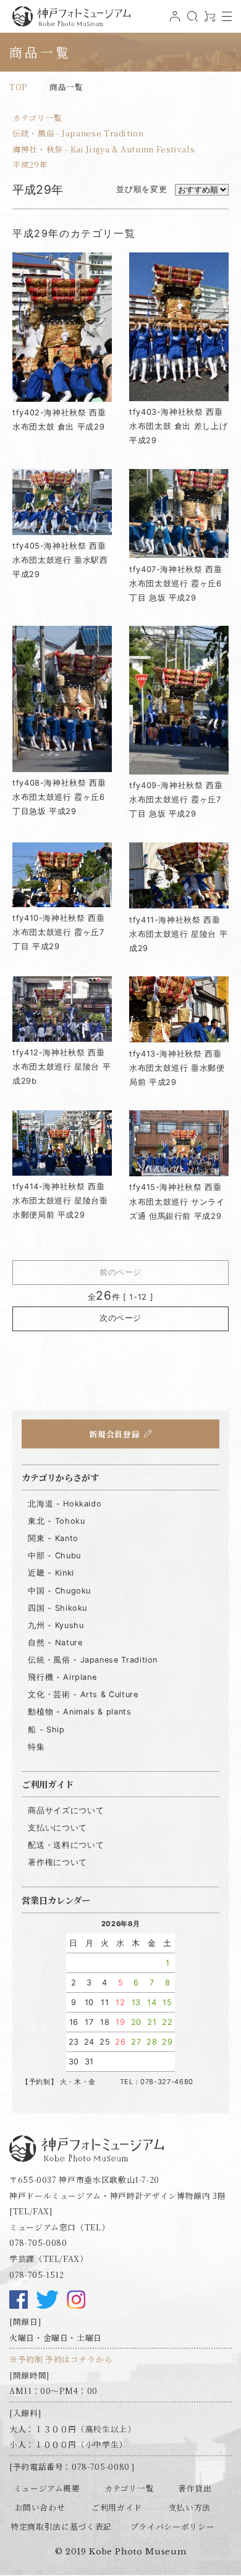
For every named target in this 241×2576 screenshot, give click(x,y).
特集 (36, 1747)
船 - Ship (46, 1730)
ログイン (174, 21)
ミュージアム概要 (47, 2488)
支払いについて (57, 1828)
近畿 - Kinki (51, 1573)
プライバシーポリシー (172, 2526)
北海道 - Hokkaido (65, 1504)
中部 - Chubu (54, 1556)
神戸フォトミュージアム (71, 16)
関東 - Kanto (53, 1538)
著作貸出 (195, 2488)
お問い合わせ (40, 2507)
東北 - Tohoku (56, 1521)
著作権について (57, 1862)
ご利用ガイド (117, 2507)
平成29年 (30, 164)
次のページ (120, 1318)
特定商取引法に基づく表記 (61, 2526)
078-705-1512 (37, 2275)
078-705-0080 (38, 2242)
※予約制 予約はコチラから (61, 2359)
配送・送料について (66, 1845)
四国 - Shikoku (57, 1608)
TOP (18, 87)
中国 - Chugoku (59, 1591)
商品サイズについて (66, 1810)
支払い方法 (190, 2507)
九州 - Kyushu (56, 1625)
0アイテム (208, 21)
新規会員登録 (114, 1434)
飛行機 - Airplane (62, 1677)
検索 (191, 21)
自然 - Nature (55, 1643)
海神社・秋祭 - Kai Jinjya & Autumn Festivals (104, 149)
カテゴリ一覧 (37, 118)
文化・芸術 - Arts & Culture (83, 1694)
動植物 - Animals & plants (79, 1712)
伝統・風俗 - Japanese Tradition (78, 133)
